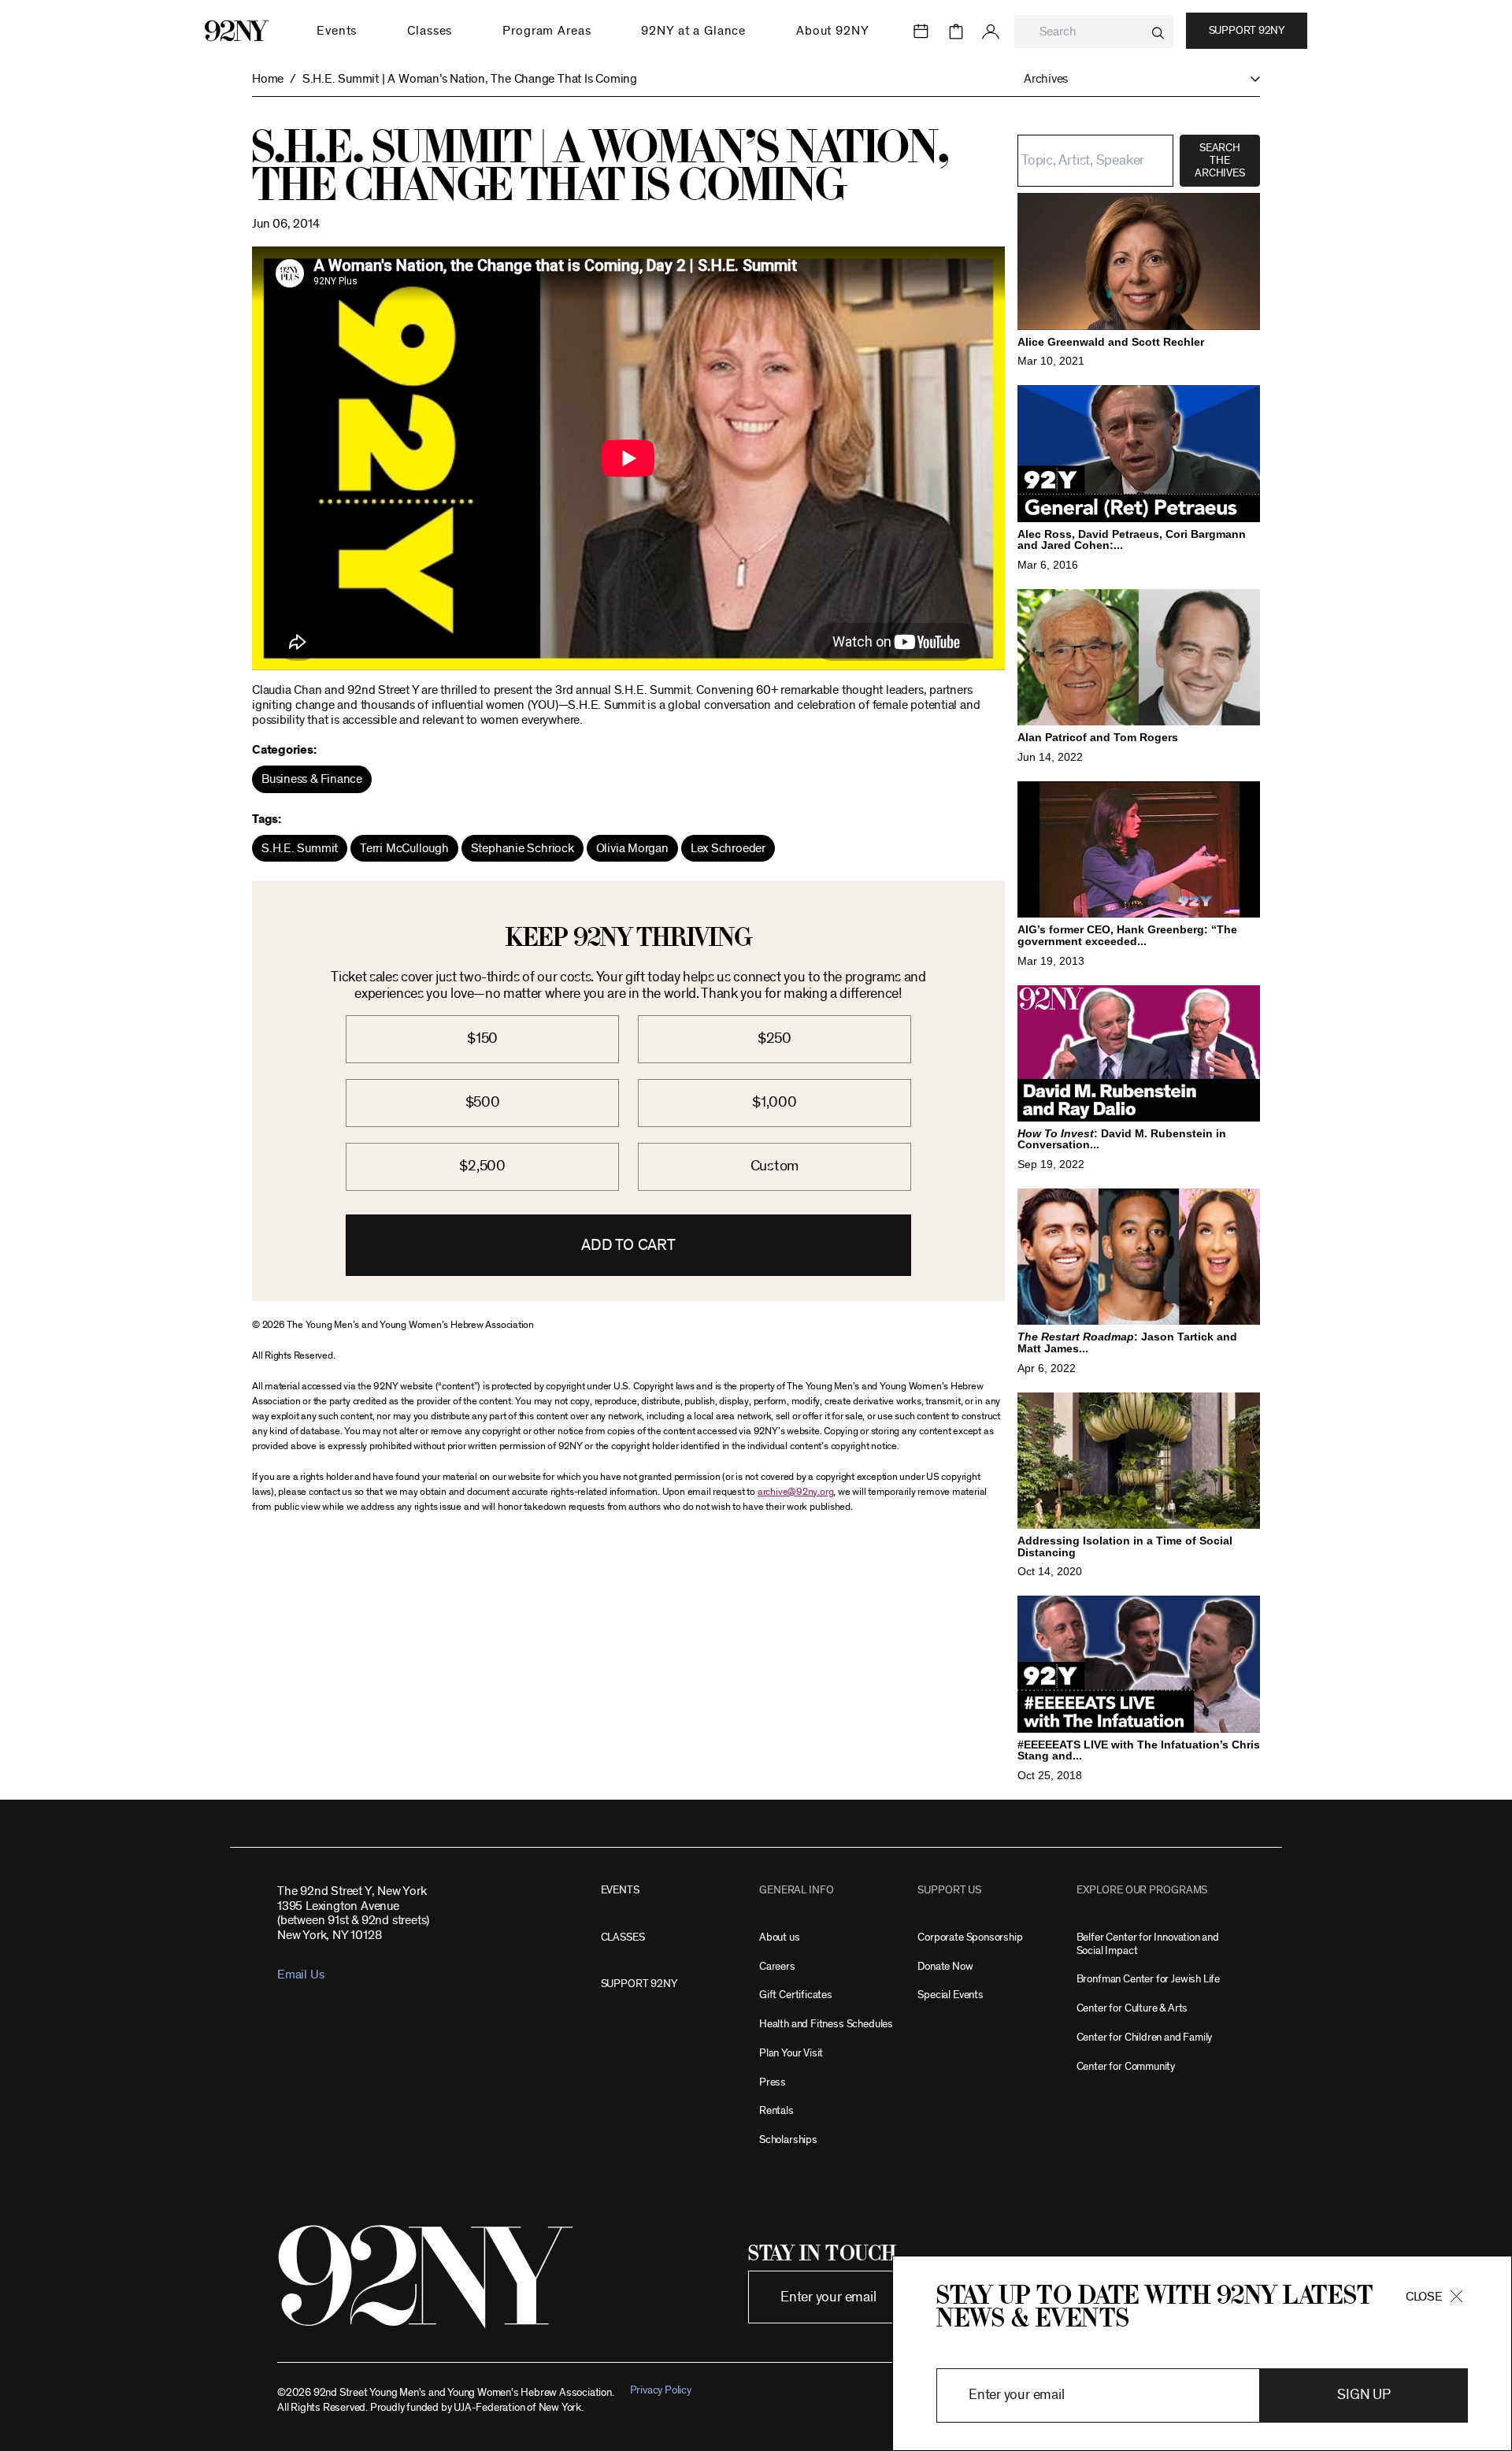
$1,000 (775, 1102)
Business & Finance (312, 779)
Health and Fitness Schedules (826, 2024)
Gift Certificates (796, 1995)
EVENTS (620, 1890)
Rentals (776, 2110)
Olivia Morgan (632, 848)
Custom (775, 1166)
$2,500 (482, 1166)
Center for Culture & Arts (1132, 2008)
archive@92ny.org (795, 1492)
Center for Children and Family (1145, 2037)
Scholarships (788, 2140)
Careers (777, 1966)
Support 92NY (1247, 31)
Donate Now (945, 1966)
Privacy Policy (661, 2390)
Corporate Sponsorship (970, 1937)
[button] (1134, 79)
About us (780, 1937)
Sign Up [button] (1364, 2395)
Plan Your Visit (791, 2053)
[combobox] (1094, 32)
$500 (483, 1102)
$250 (775, 1038)
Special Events (950, 1995)
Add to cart (628, 1245)
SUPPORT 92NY (639, 1984)
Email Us (300, 1975)
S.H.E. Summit (300, 848)
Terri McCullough (404, 848)
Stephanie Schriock (523, 848)
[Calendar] (921, 32)
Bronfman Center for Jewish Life (1148, 1979)
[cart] (956, 32)
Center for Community (1126, 2066)
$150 (482, 1038)
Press (773, 2082)
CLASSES (623, 1937)
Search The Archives (1219, 161)
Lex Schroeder (728, 848)
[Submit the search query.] (1158, 33)
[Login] (991, 32)
